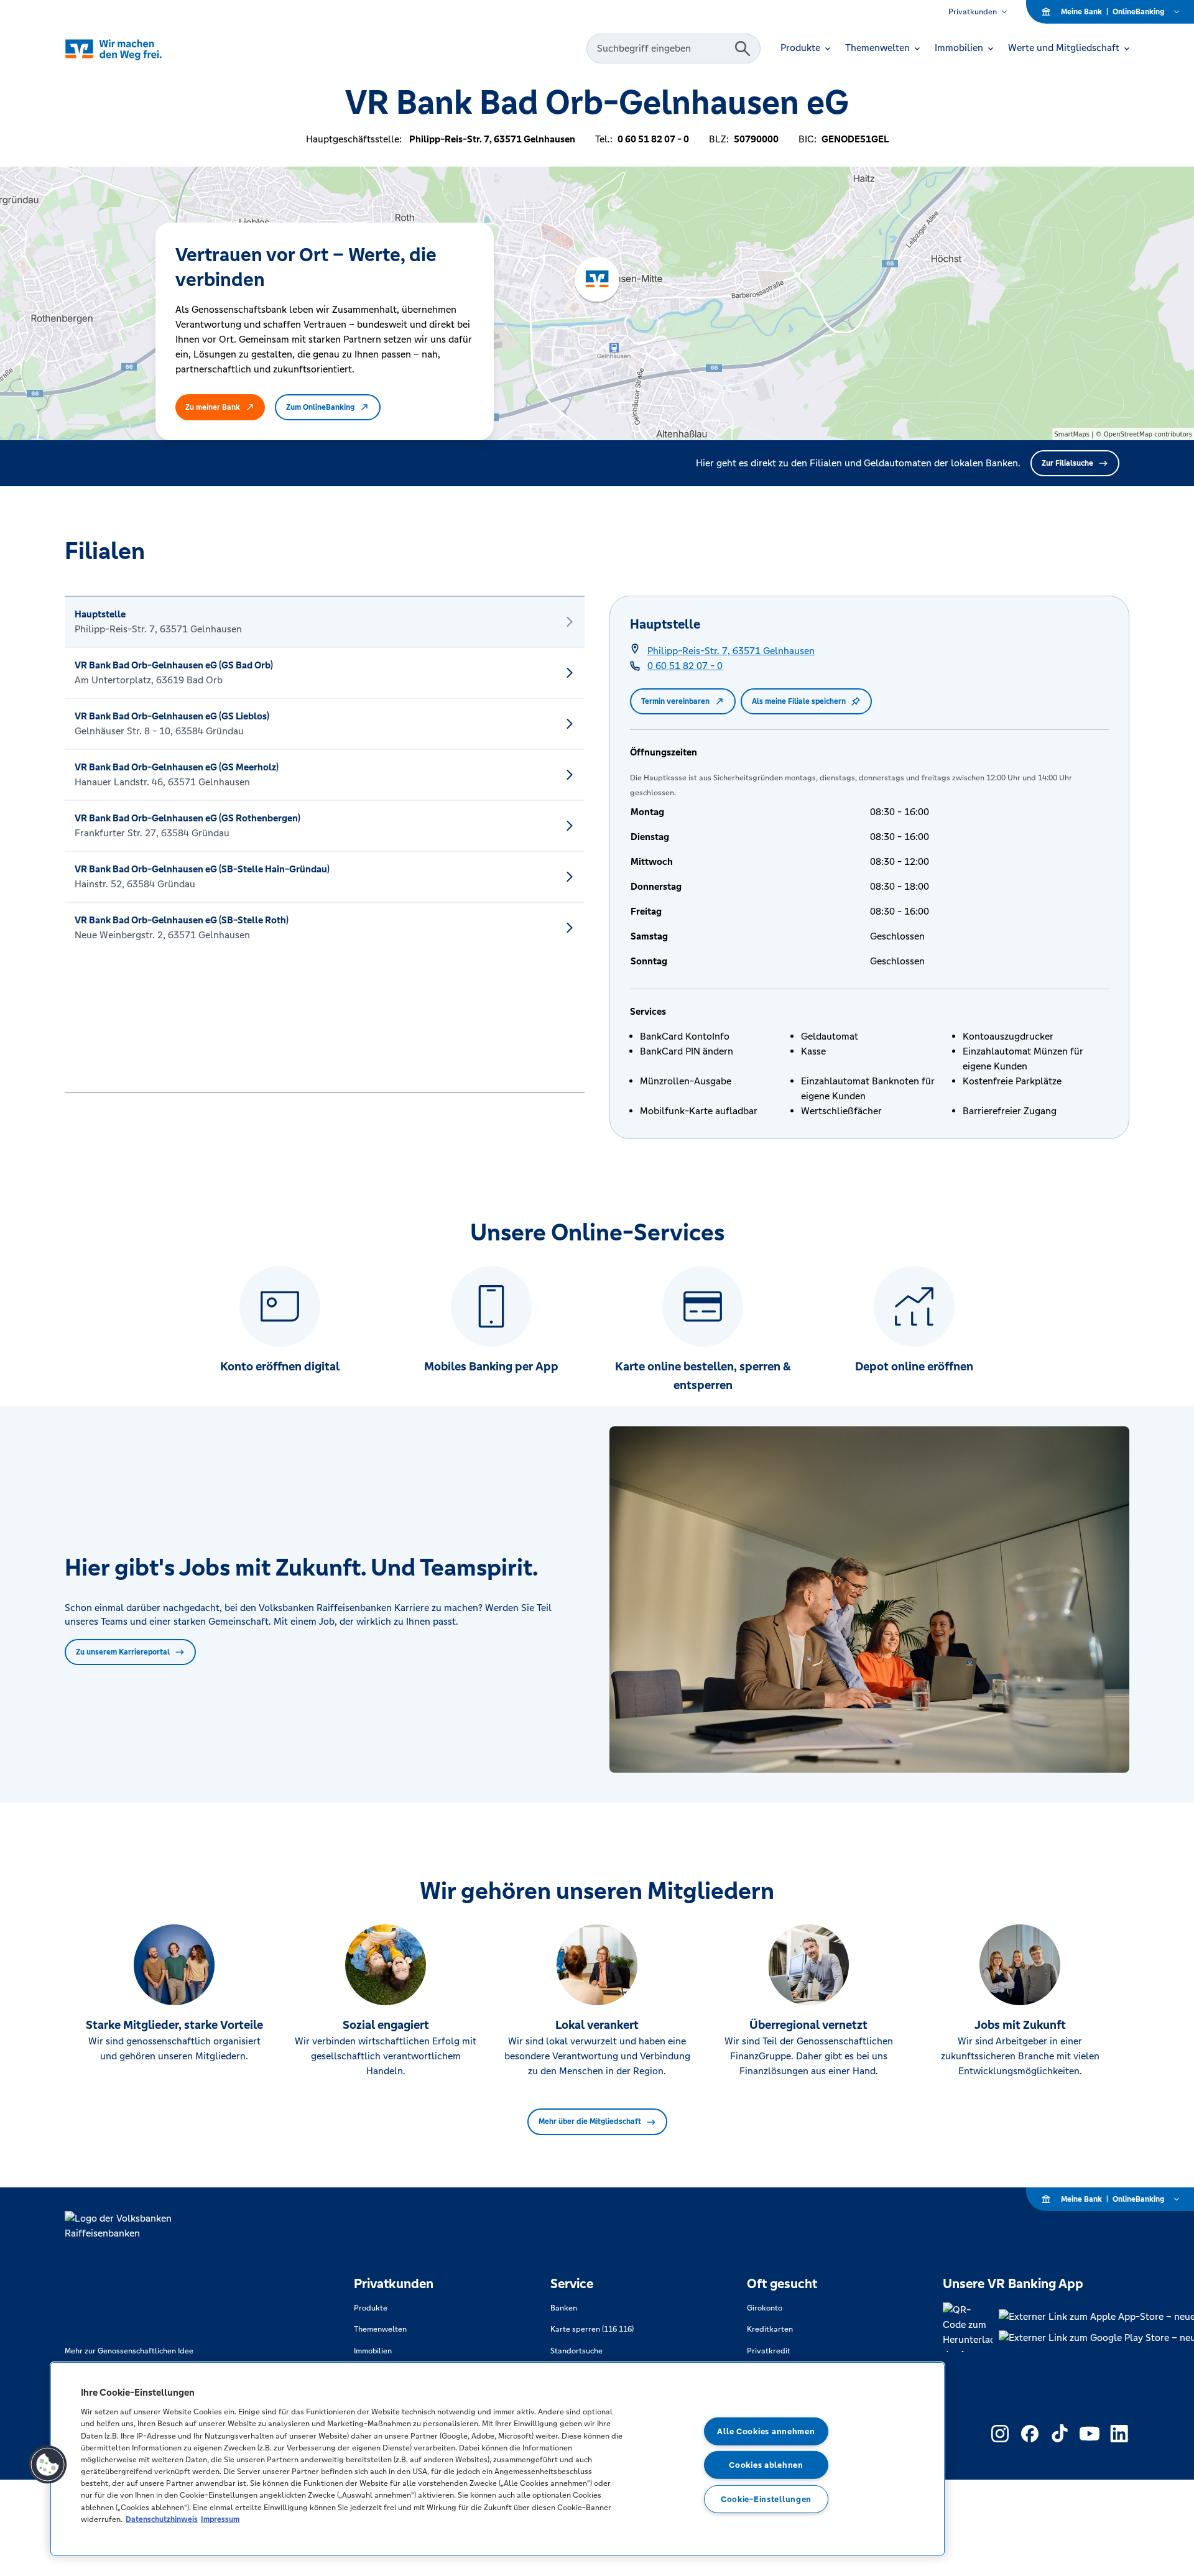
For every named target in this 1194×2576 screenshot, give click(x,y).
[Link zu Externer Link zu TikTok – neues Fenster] (1060, 2434)
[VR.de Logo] (131, 49)
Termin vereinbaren (675, 701)
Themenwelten (380, 2329)
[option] (325, 622)
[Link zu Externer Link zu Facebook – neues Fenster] (1030, 2434)
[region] (497, 2459)
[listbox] (325, 844)
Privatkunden (973, 12)
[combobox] (662, 48)
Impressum (220, 2519)
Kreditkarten (770, 2329)
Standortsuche (576, 2351)
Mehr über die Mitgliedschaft (590, 2121)
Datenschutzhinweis (162, 2519)
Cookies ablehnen (766, 2465)
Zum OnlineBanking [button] (320, 407)
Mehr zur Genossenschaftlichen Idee (129, 2351)
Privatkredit (769, 2351)
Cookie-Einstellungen (766, 2499)
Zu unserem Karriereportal (123, 1652)
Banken (564, 2308)
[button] (48, 2465)
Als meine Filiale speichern (799, 701)
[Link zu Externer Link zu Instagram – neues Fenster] (1000, 2434)
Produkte (371, 2308)
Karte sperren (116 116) (592, 2329)
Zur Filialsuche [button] (1067, 463)
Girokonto (765, 2308)
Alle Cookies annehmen (766, 2431)
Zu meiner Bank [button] (213, 407)
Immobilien (373, 2351)
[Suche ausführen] (743, 48)
